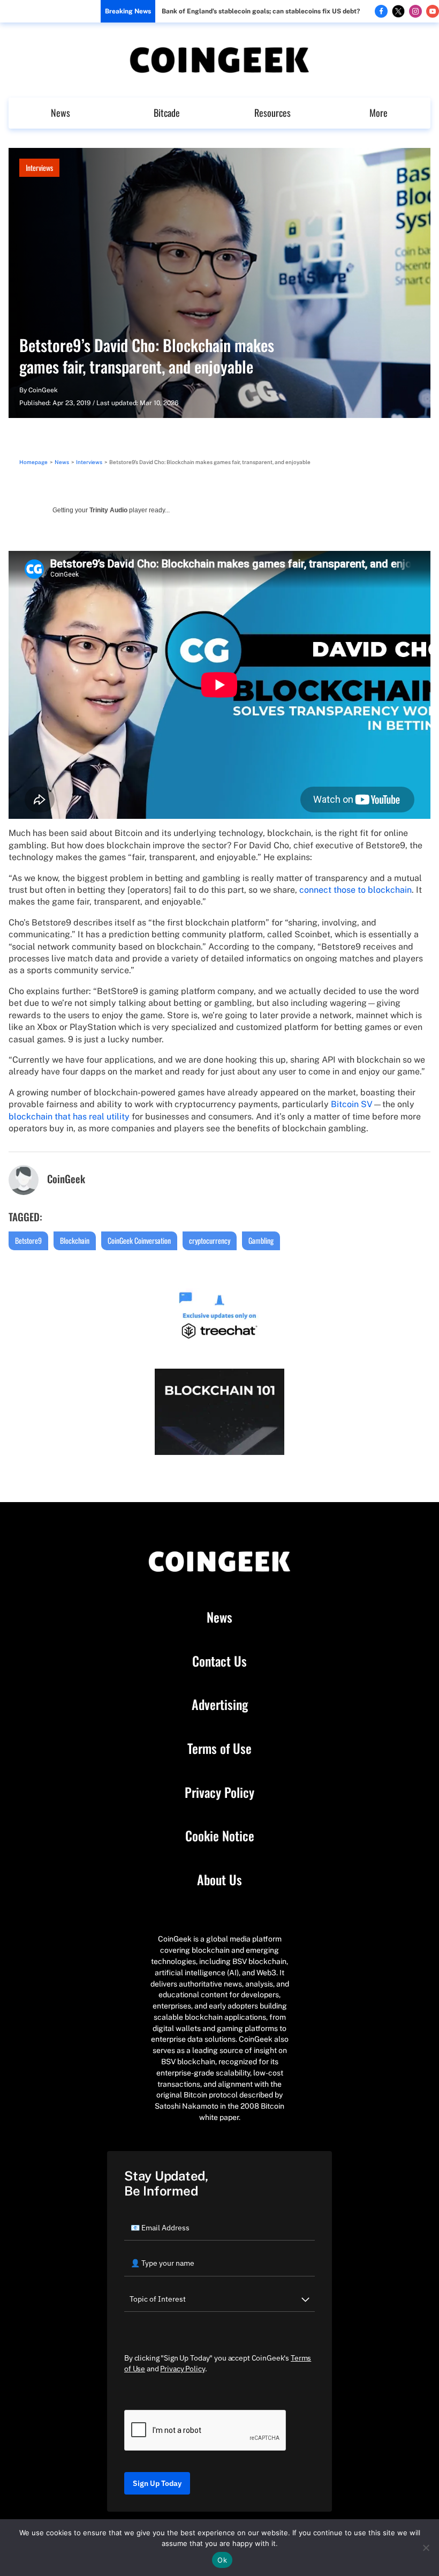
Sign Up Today (157, 2483)
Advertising (220, 1705)
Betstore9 (28, 1240)
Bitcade (167, 113)
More (379, 113)
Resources (273, 113)
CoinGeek (43, 390)
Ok (222, 2560)
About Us (219, 1880)
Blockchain (75, 1240)
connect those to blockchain (355, 890)
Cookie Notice (220, 1836)
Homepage (33, 462)
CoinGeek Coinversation (139, 1240)
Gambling (261, 1240)
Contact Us (219, 1661)
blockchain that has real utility (69, 1117)
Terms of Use (219, 1749)
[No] (426, 2548)
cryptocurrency (210, 1240)
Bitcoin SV (352, 1104)
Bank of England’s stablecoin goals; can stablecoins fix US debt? (261, 11)
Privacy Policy (219, 1793)
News (60, 113)
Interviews (39, 167)
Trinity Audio (108, 510)
